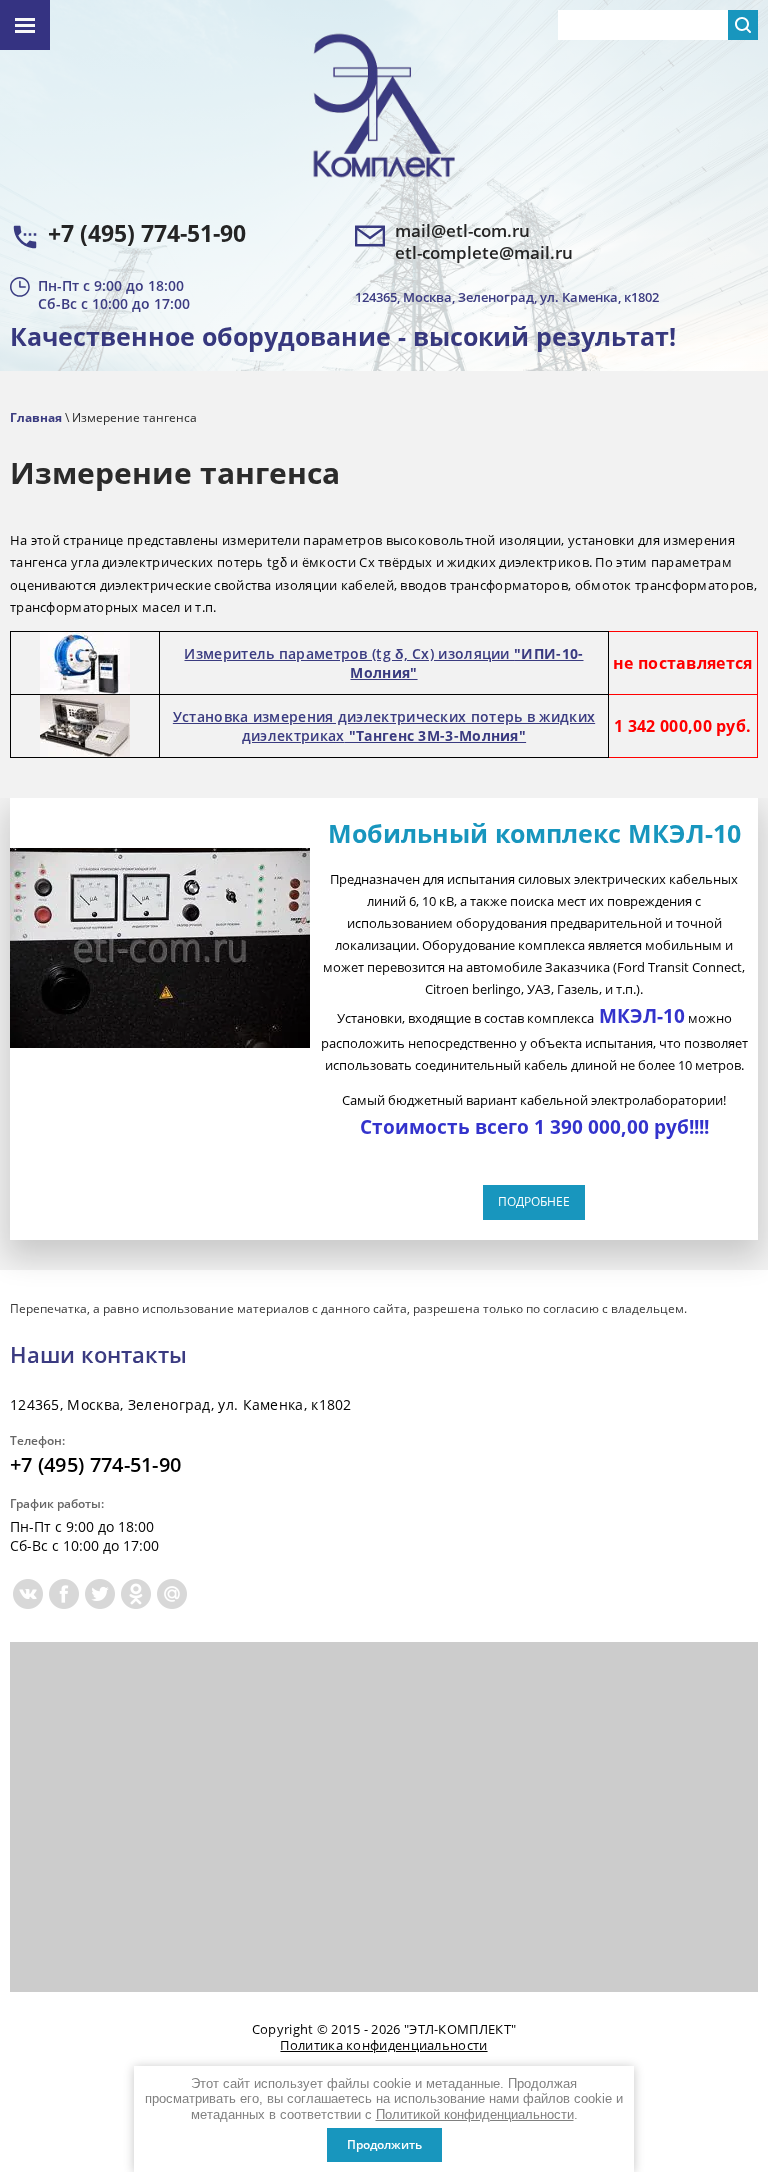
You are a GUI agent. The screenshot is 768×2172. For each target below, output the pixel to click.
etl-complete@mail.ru (484, 253)
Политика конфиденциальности (383, 2045)
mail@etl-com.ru (462, 231)
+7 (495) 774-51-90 (147, 233)
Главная (36, 417)
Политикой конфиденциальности (475, 2114)
